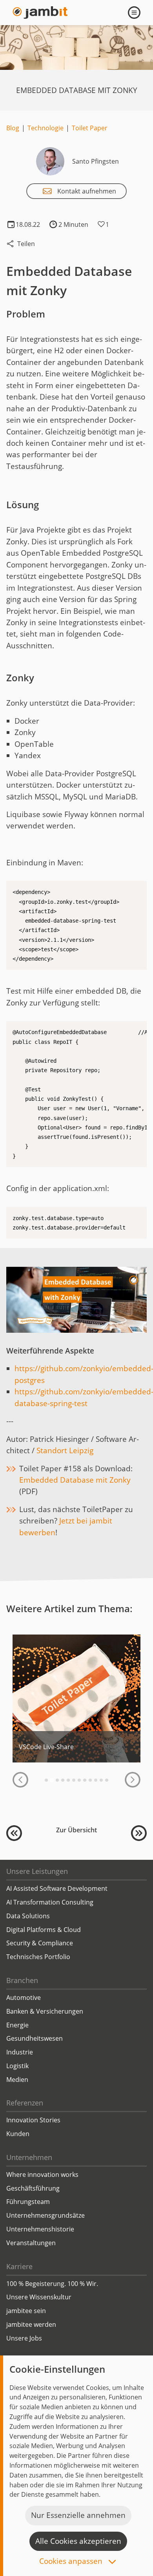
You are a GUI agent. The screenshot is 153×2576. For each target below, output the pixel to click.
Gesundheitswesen (35, 2038)
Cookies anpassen (72, 2562)
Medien (17, 2080)
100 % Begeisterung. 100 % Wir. (52, 2284)
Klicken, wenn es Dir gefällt (102, 224)
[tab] (46, 1780)
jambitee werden (31, 2324)
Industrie (20, 2052)
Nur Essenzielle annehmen (78, 2515)
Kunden (18, 2134)
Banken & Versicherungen (45, 2011)
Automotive (24, 1998)
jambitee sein (26, 2311)
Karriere (19, 2266)
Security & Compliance (40, 1943)
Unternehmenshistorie (40, 2229)
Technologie (46, 128)
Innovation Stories (33, 2120)
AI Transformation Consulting (50, 1902)
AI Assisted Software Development (57, 1888)
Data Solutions (28, 1916)
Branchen (22, 1980)
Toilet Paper (90, 128)
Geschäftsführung (33, 2188)
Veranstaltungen (31, 2243)
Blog (13, 128)
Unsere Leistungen (37, 1871)
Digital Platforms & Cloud (44, 1930)
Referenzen (25, 2103)
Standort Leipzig (65, 1450)
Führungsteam (28, 2202)
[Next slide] (133, 1780)
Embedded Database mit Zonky (75, 1480)
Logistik (17, 2066)
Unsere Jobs (24, 2338)
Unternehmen (29, 2157)
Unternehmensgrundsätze (46, 2215)
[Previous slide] (20, 1780)
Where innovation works (42, 2175)
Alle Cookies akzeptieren (78, 2541)
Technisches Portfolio (38, 1957)
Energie (17, 2025)
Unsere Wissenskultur (39, 2297)
